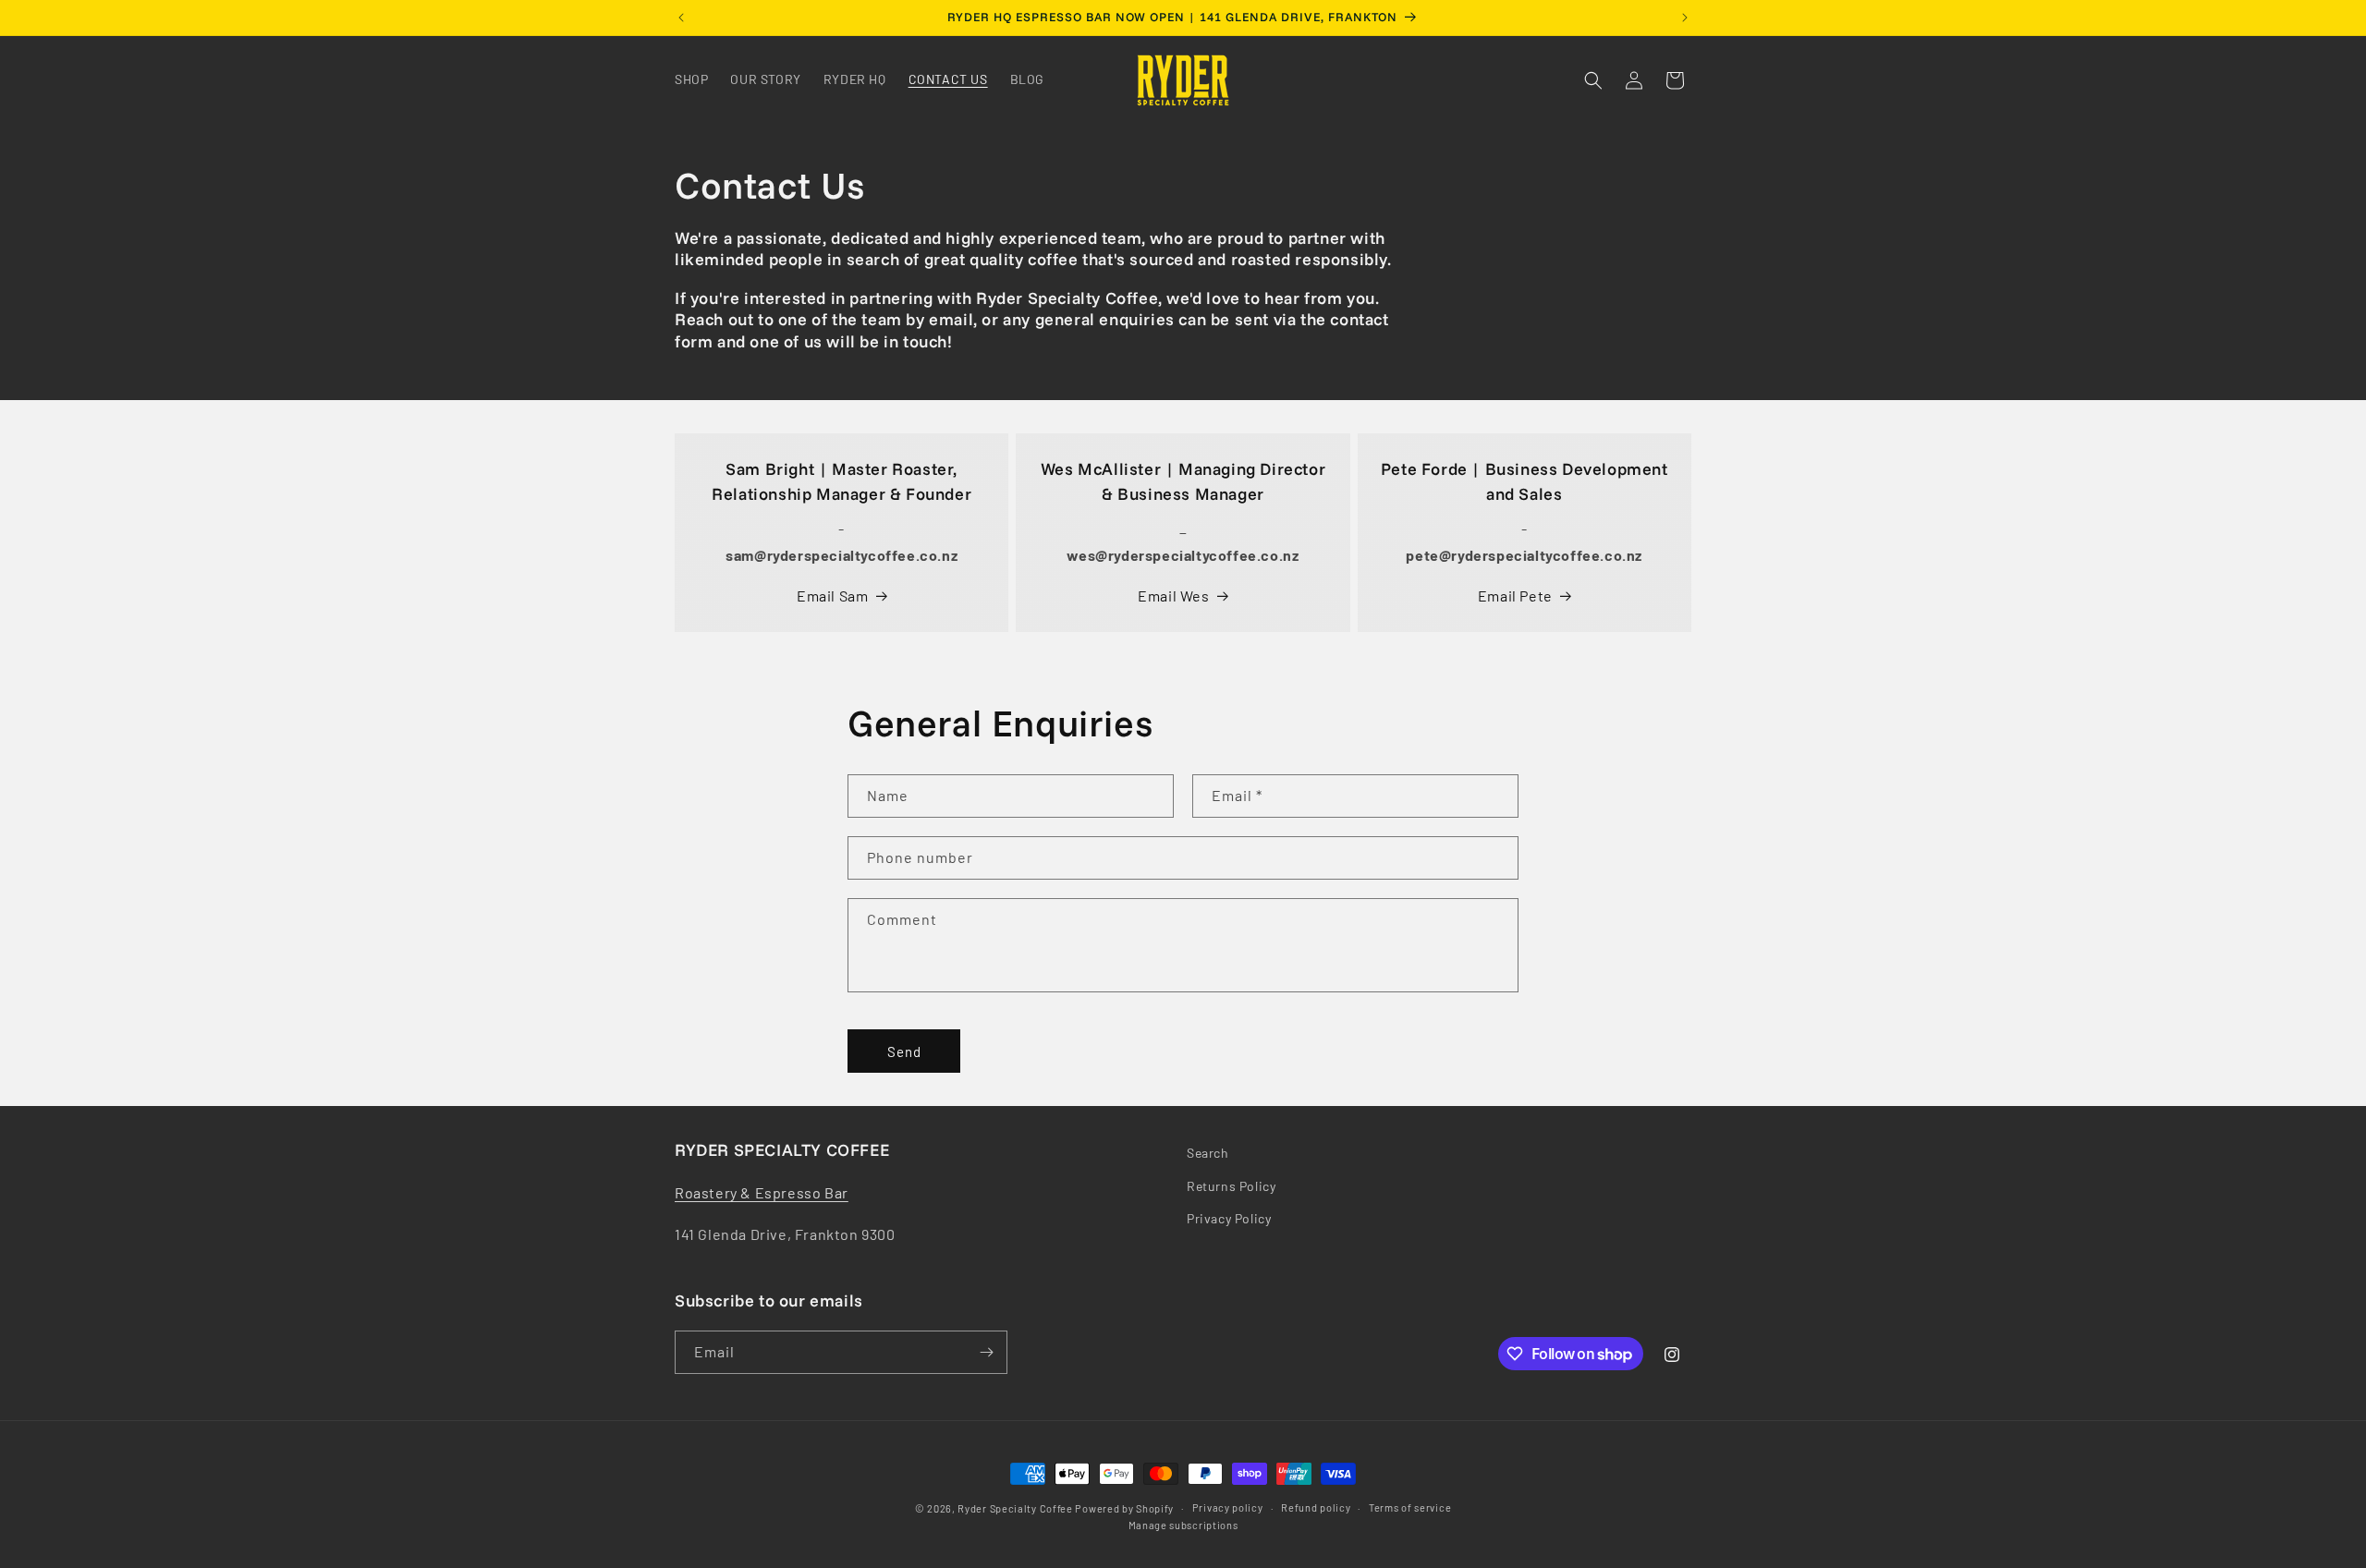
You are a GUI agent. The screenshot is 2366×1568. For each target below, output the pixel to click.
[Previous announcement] (681, 18)
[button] (1593, 80)
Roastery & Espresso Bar (762, 1192)
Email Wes (1173, 596)
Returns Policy (1231, 1186)
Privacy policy (1228, 1507)
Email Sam (832, 596)
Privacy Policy (1229, 1218)
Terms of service (1410, 1507)
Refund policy (1316, 1507)
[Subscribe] (986, 1352)
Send (904, 1051)
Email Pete (1515, 596)
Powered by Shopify (1124, 1508)
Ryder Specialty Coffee (1015, 1508)
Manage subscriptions (1183, 1525)
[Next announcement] (1685, 18)
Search (1208, 1153)
